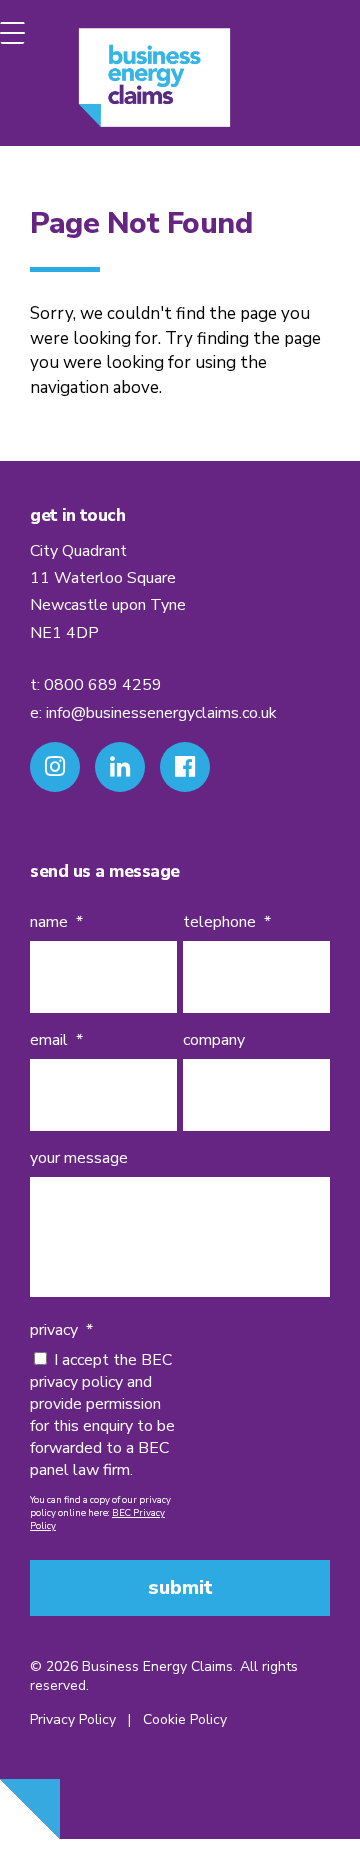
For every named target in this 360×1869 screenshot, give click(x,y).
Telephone (227, 922)
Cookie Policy (185, 1719)
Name (56, 922)
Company (214, 1040)
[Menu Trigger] (12, 32)
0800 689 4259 (103, 685)
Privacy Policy (73, 1719)
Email (56, 1040)
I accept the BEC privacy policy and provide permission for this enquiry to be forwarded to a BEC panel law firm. (102, 1415)
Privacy (61, 1330)
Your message (79, 1158)
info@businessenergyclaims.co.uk (161, 713)
